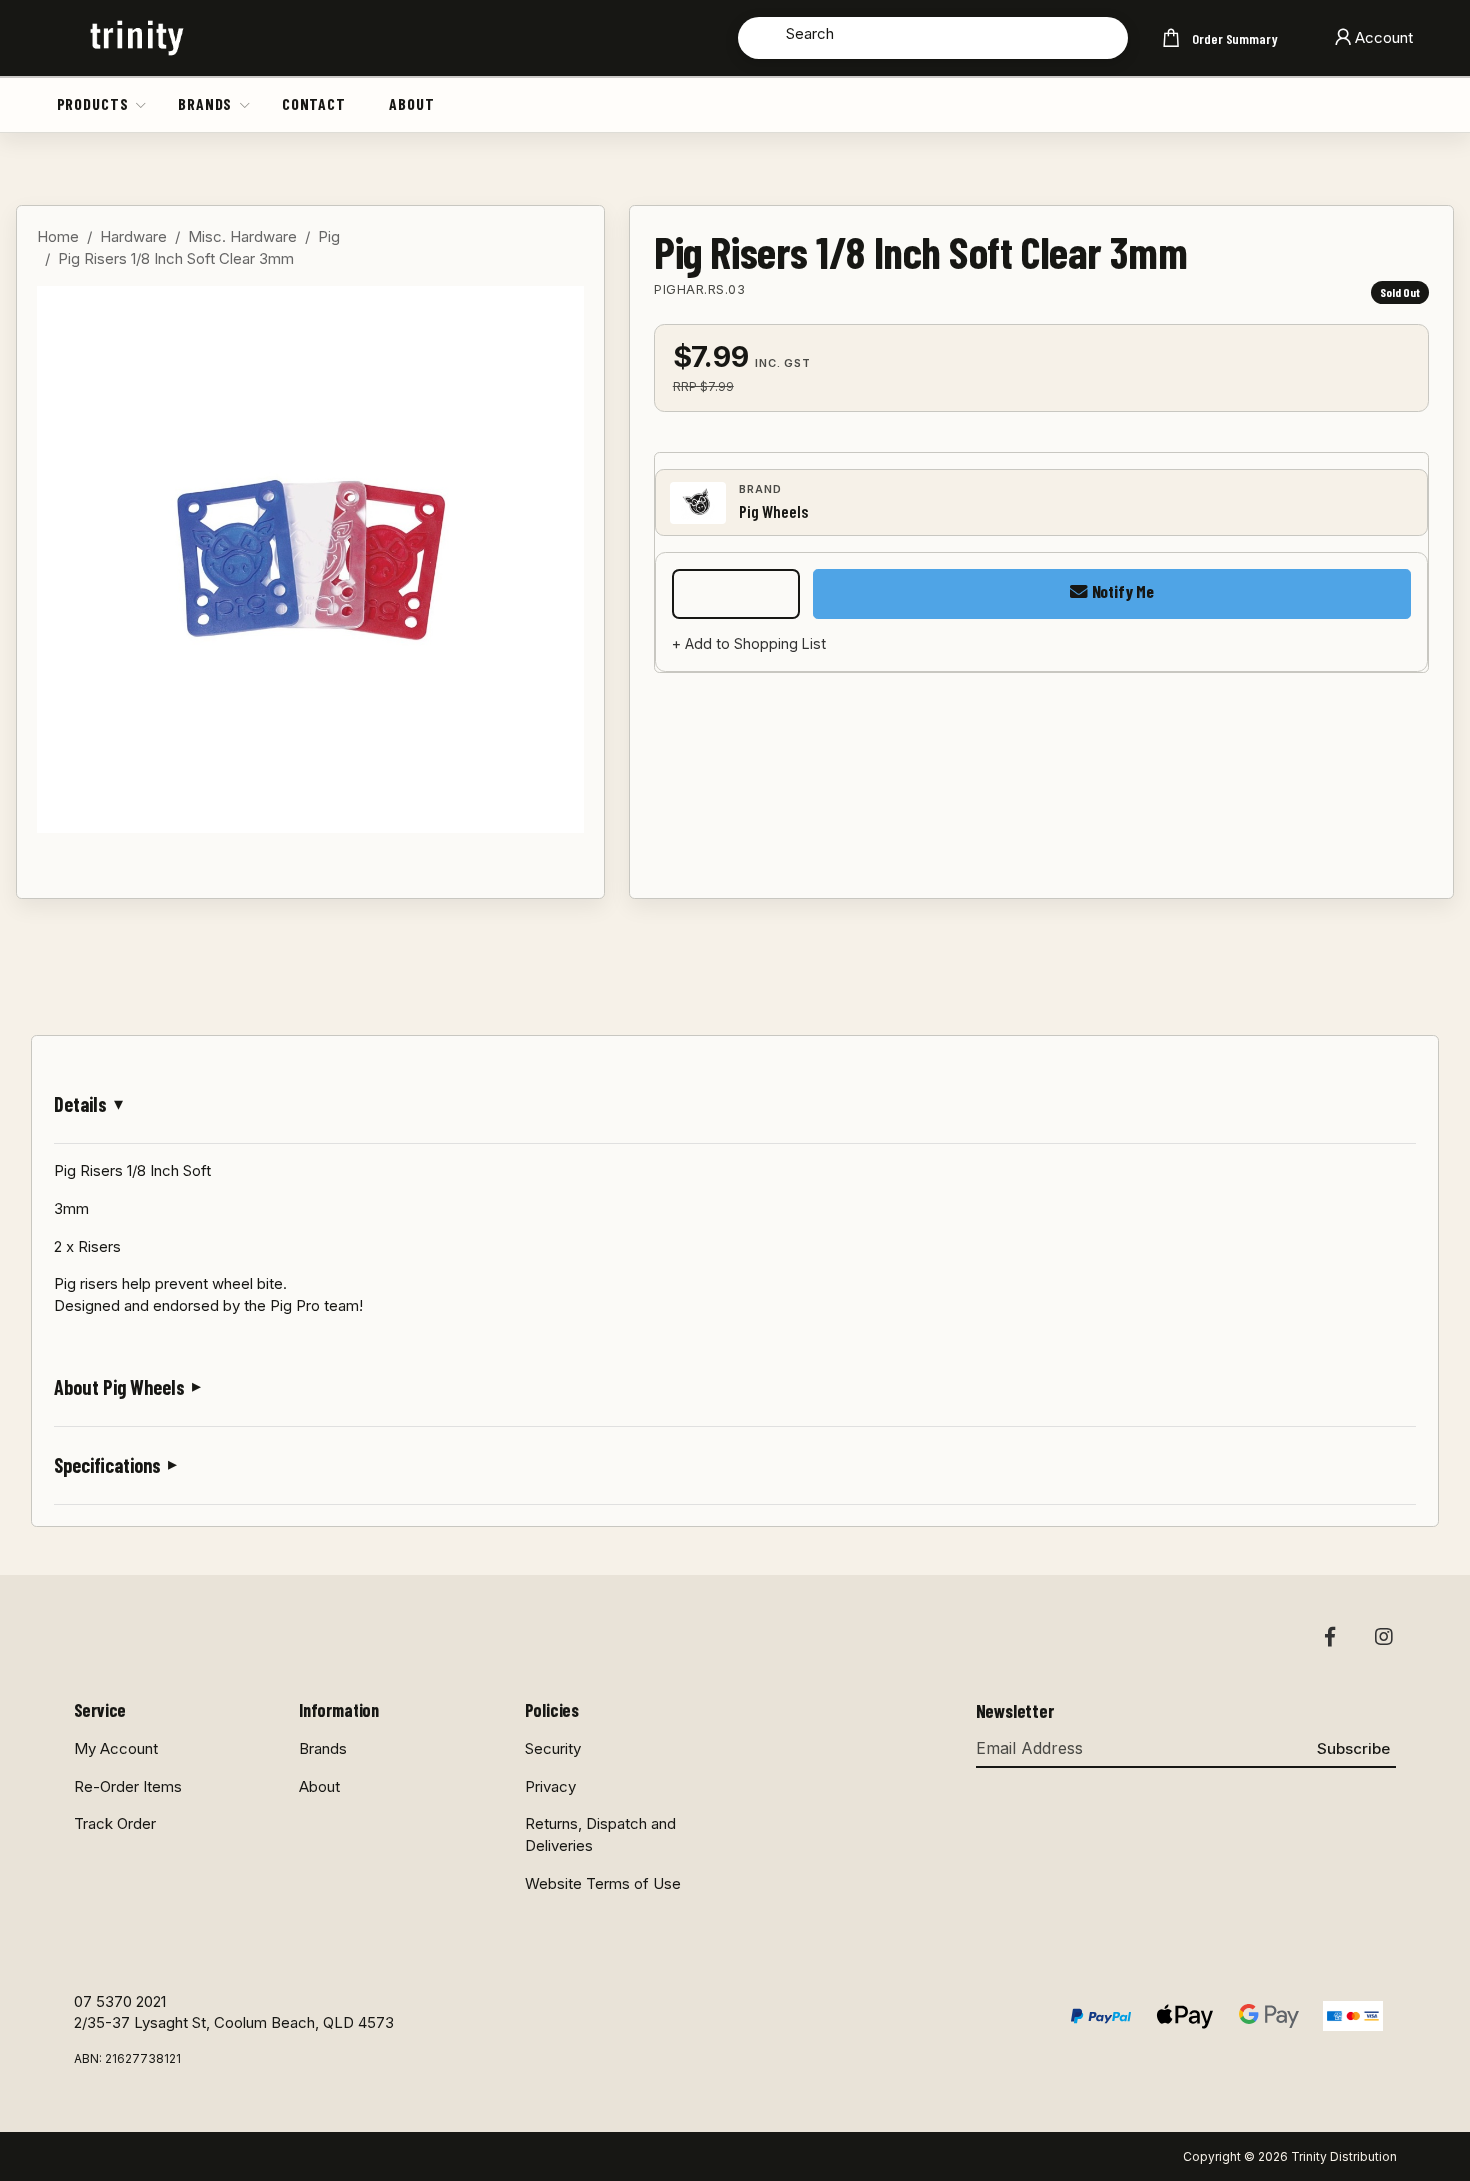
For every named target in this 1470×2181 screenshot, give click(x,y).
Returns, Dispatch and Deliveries (600, 1834)
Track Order (115, 1823)
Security (553, 1748)
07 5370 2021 (120, 2001)
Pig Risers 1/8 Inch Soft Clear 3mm (176, 258)
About (411, 103)
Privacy (550, 1786)
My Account (116, 1748)
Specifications (107, 1465)
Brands (205, 103)
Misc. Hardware (242, 236)
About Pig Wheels (119, 1387)
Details (80, 1104)
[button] (142, 104)
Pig (329, 236)
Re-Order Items (128, 1786)
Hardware (133, 236)
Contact (314, 103)
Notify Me (1121, 591)
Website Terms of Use (603, 1883)
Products (93, 103)
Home (58, 236)
